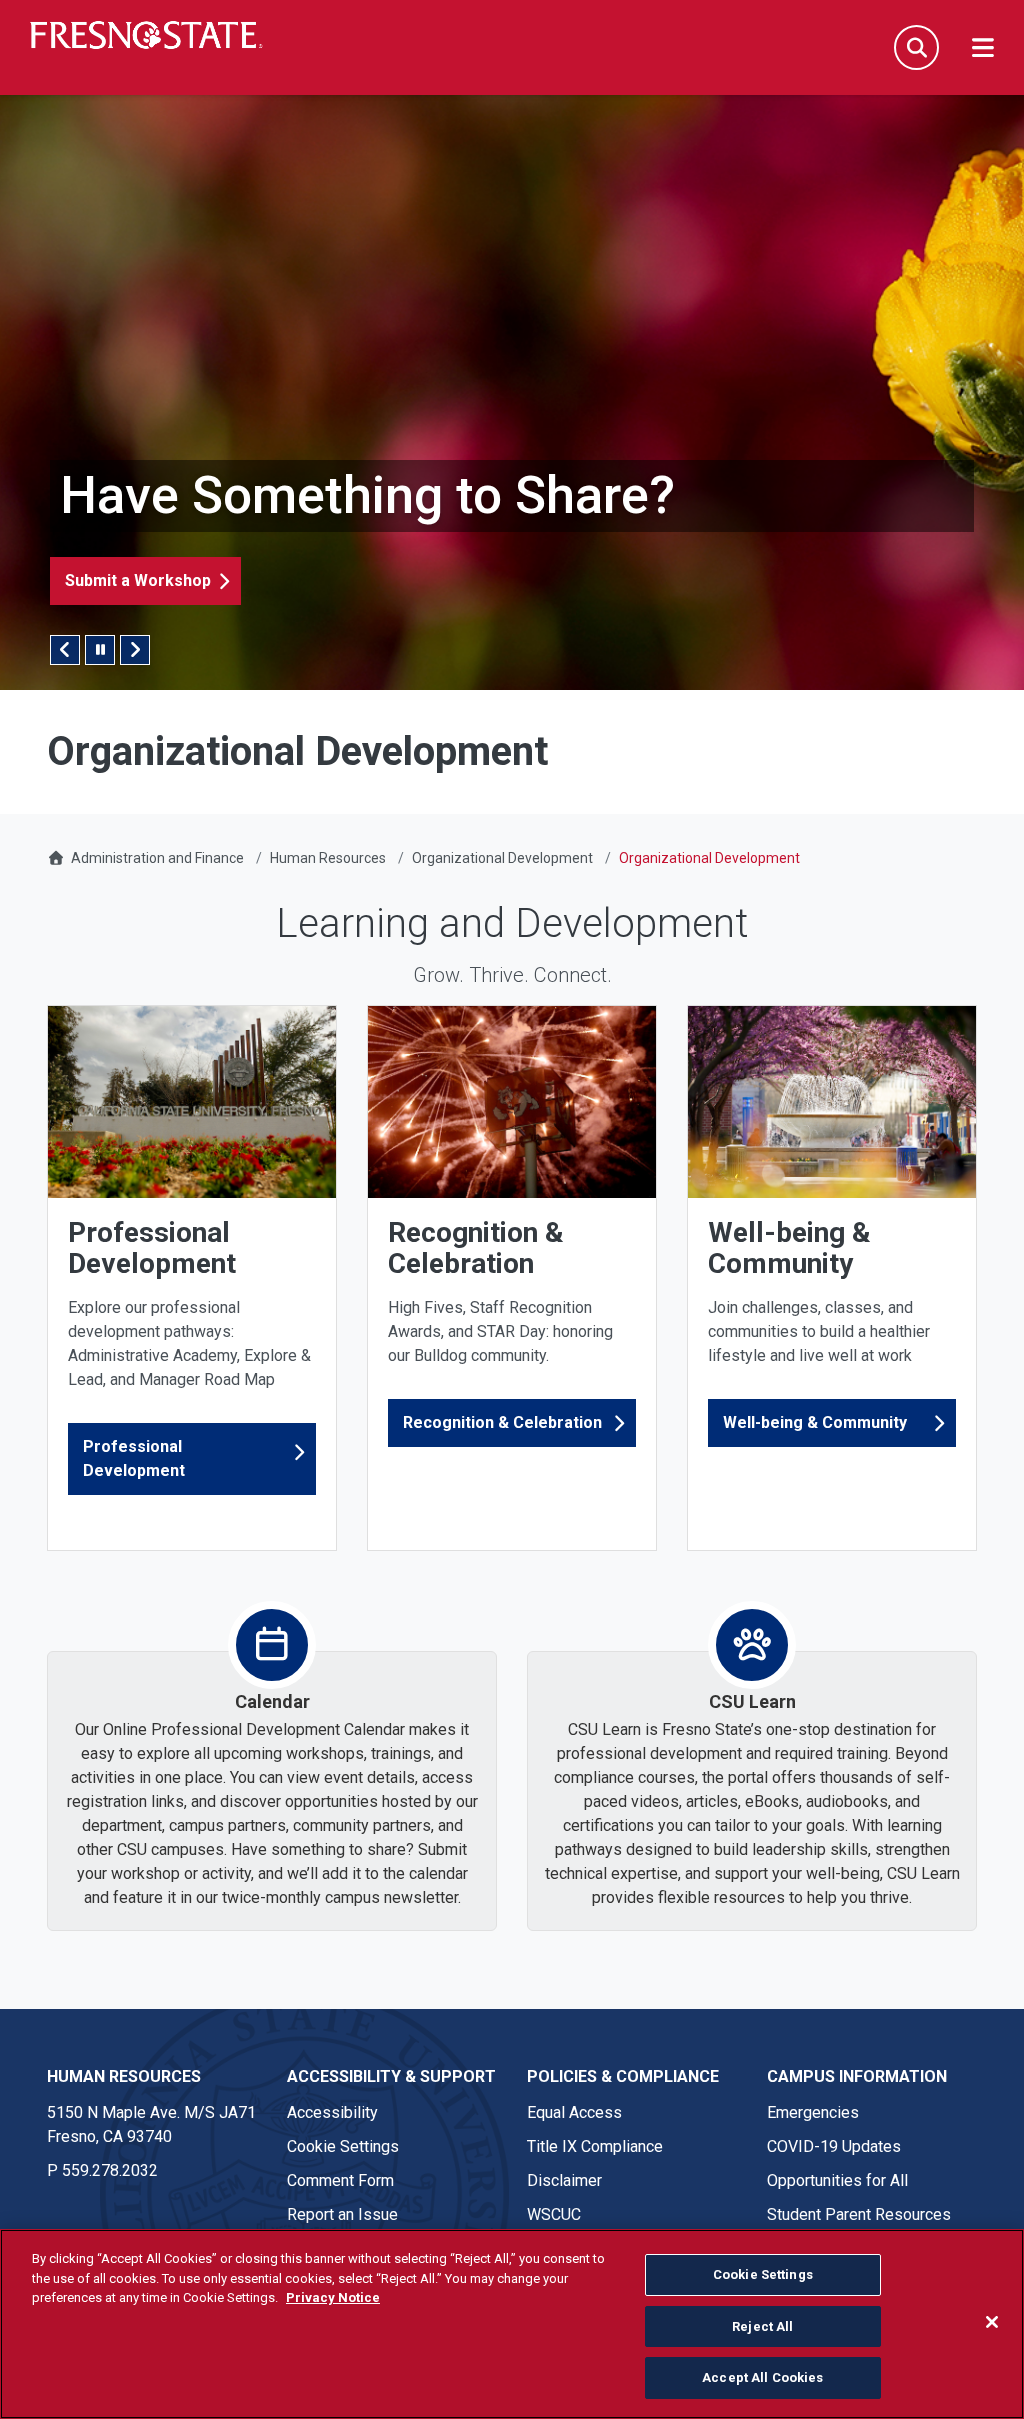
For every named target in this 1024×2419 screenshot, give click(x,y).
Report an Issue (342, 2214)
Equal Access (574, 2112)
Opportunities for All (837, 2180)
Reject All (762, 2326)
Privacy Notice (333, 2297)
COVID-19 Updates (834, 2146)
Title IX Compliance (595, 2146)
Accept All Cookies (762, 2377)
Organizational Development (502, 858)
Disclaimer (564, 2180)
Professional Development (134, 1458)
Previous (65, 650)
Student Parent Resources (859, 2214)
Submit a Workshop (138, 580)
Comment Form (340, 2180)
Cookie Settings (343, 2146)
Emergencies (813, 2112)
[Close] (992, 2322)
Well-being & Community (815, 1422)
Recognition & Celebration (502, 1422)
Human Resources (328, 858)
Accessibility (332, 2112)
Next (135, 650)
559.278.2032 (110, 2170)
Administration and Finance (157, 858)
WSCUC (554, 2214)
